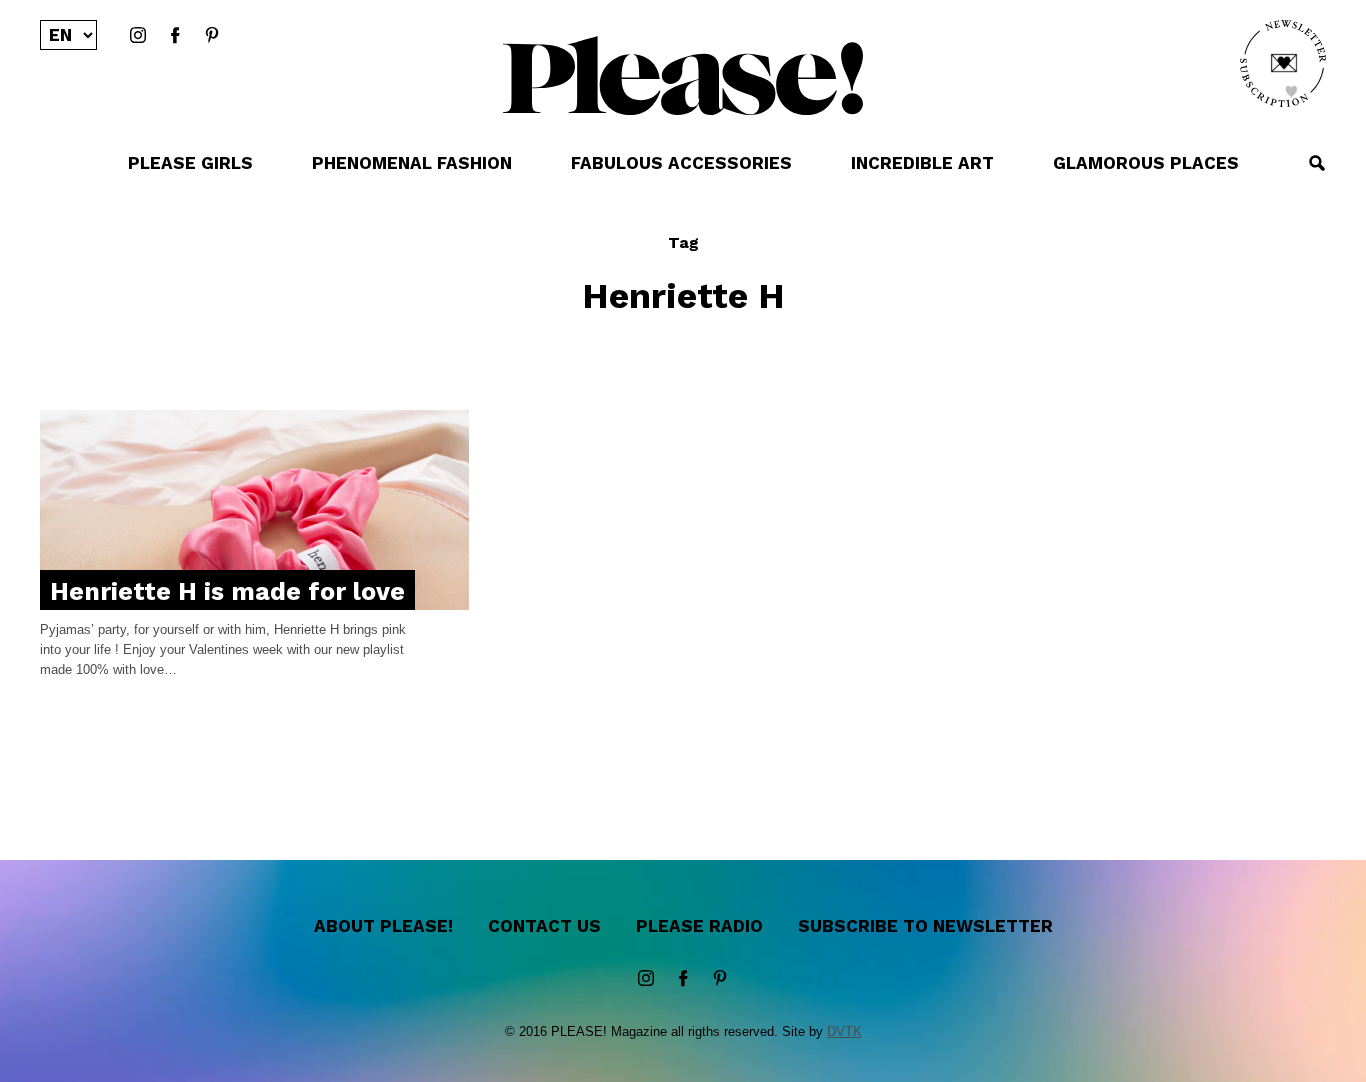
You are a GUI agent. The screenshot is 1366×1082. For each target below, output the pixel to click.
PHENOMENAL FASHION (412, 163)
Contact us (544, 926)
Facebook (175, 36)
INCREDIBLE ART (922, 163)
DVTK (844, 1031)
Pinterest (212, 36)
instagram (138, 36)
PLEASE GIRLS (190, 163)
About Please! (383, 926)
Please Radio (699, 926)
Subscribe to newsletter (925, 926)
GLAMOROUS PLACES (1146, 163)
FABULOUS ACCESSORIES (681, 163)
